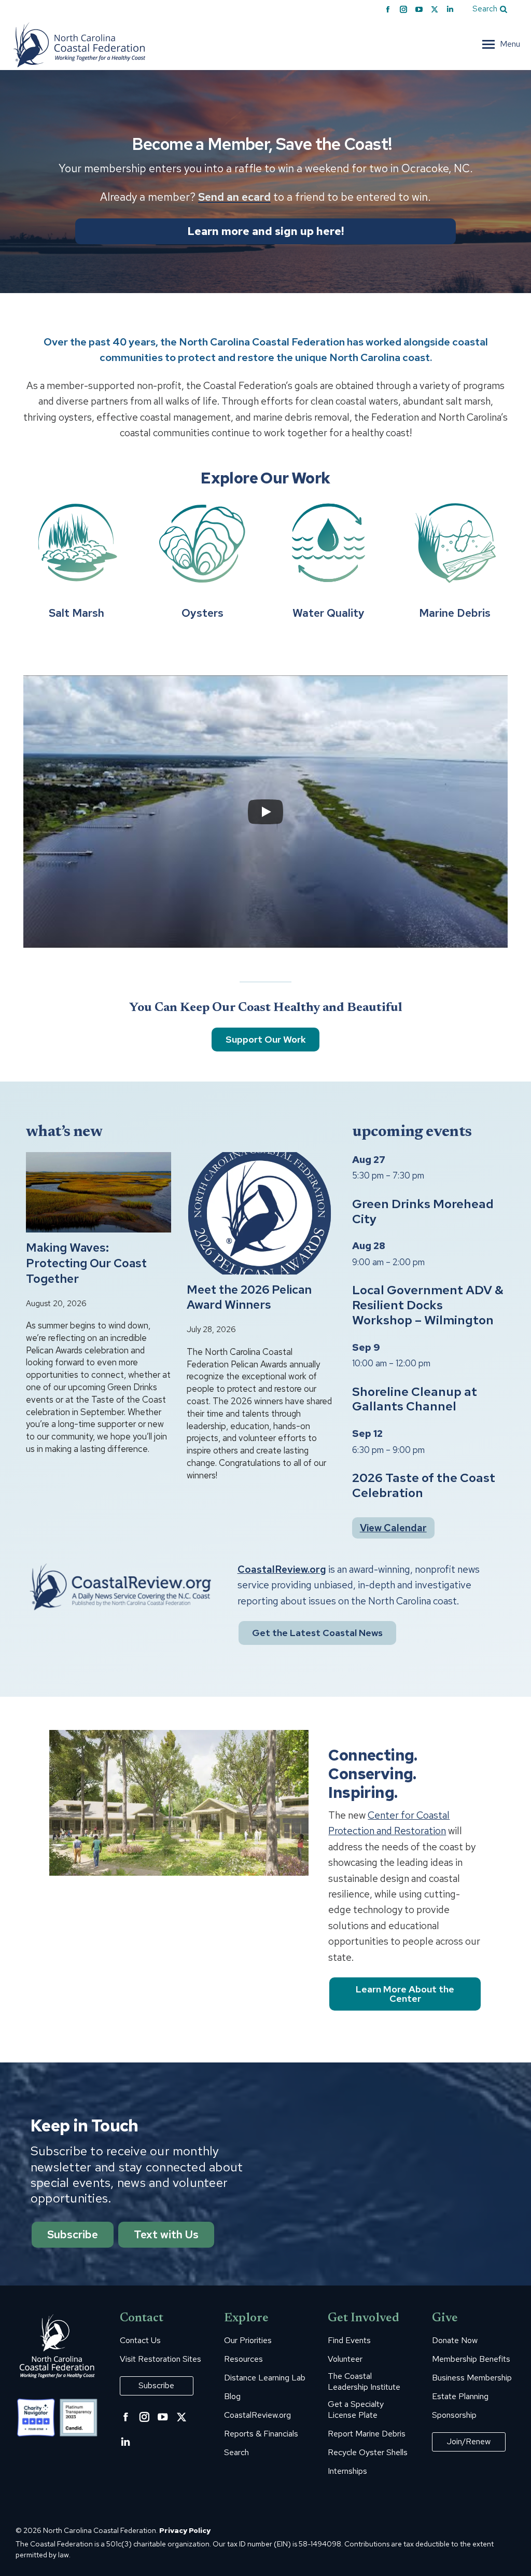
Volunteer (345, 2359)
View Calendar (393, 1528)
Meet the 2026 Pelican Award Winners (249, 1298)
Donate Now (455, 2340)
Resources (243, 2359)
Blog (232, 2397)
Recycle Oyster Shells (368, 2453)
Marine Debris (455, 613)
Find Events (349, 2340)
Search (236, 2453)
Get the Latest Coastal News (317, 1633)
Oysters (202, 613)
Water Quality (329, 613)
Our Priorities (248, 2340)
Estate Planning (460, 2397)
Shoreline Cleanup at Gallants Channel (415, 1399)
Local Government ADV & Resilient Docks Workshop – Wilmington (428, 1305)
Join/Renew (469, 2441)
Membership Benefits (471, 2359)
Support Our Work (266, 1040)
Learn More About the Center (405, 1994)
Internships (347, 2471)
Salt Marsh (76, 613)
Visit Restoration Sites (160, 2359)
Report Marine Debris (367, 2434)
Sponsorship (454, 2415)
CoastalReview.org (282, 1569)
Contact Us (140, 2340)
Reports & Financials (261, 2434)
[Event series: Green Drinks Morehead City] (430, 1175)
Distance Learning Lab (265, 2378)
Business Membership (472, 2378)
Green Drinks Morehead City (423, 1211)
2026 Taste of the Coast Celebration (424, 1485)
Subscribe (73, 2234)
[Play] (265, 812)
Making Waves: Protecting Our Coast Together (86, 1263)
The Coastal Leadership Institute (364, 2382)
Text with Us (166, 2234)
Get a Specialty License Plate (356, 2410)
